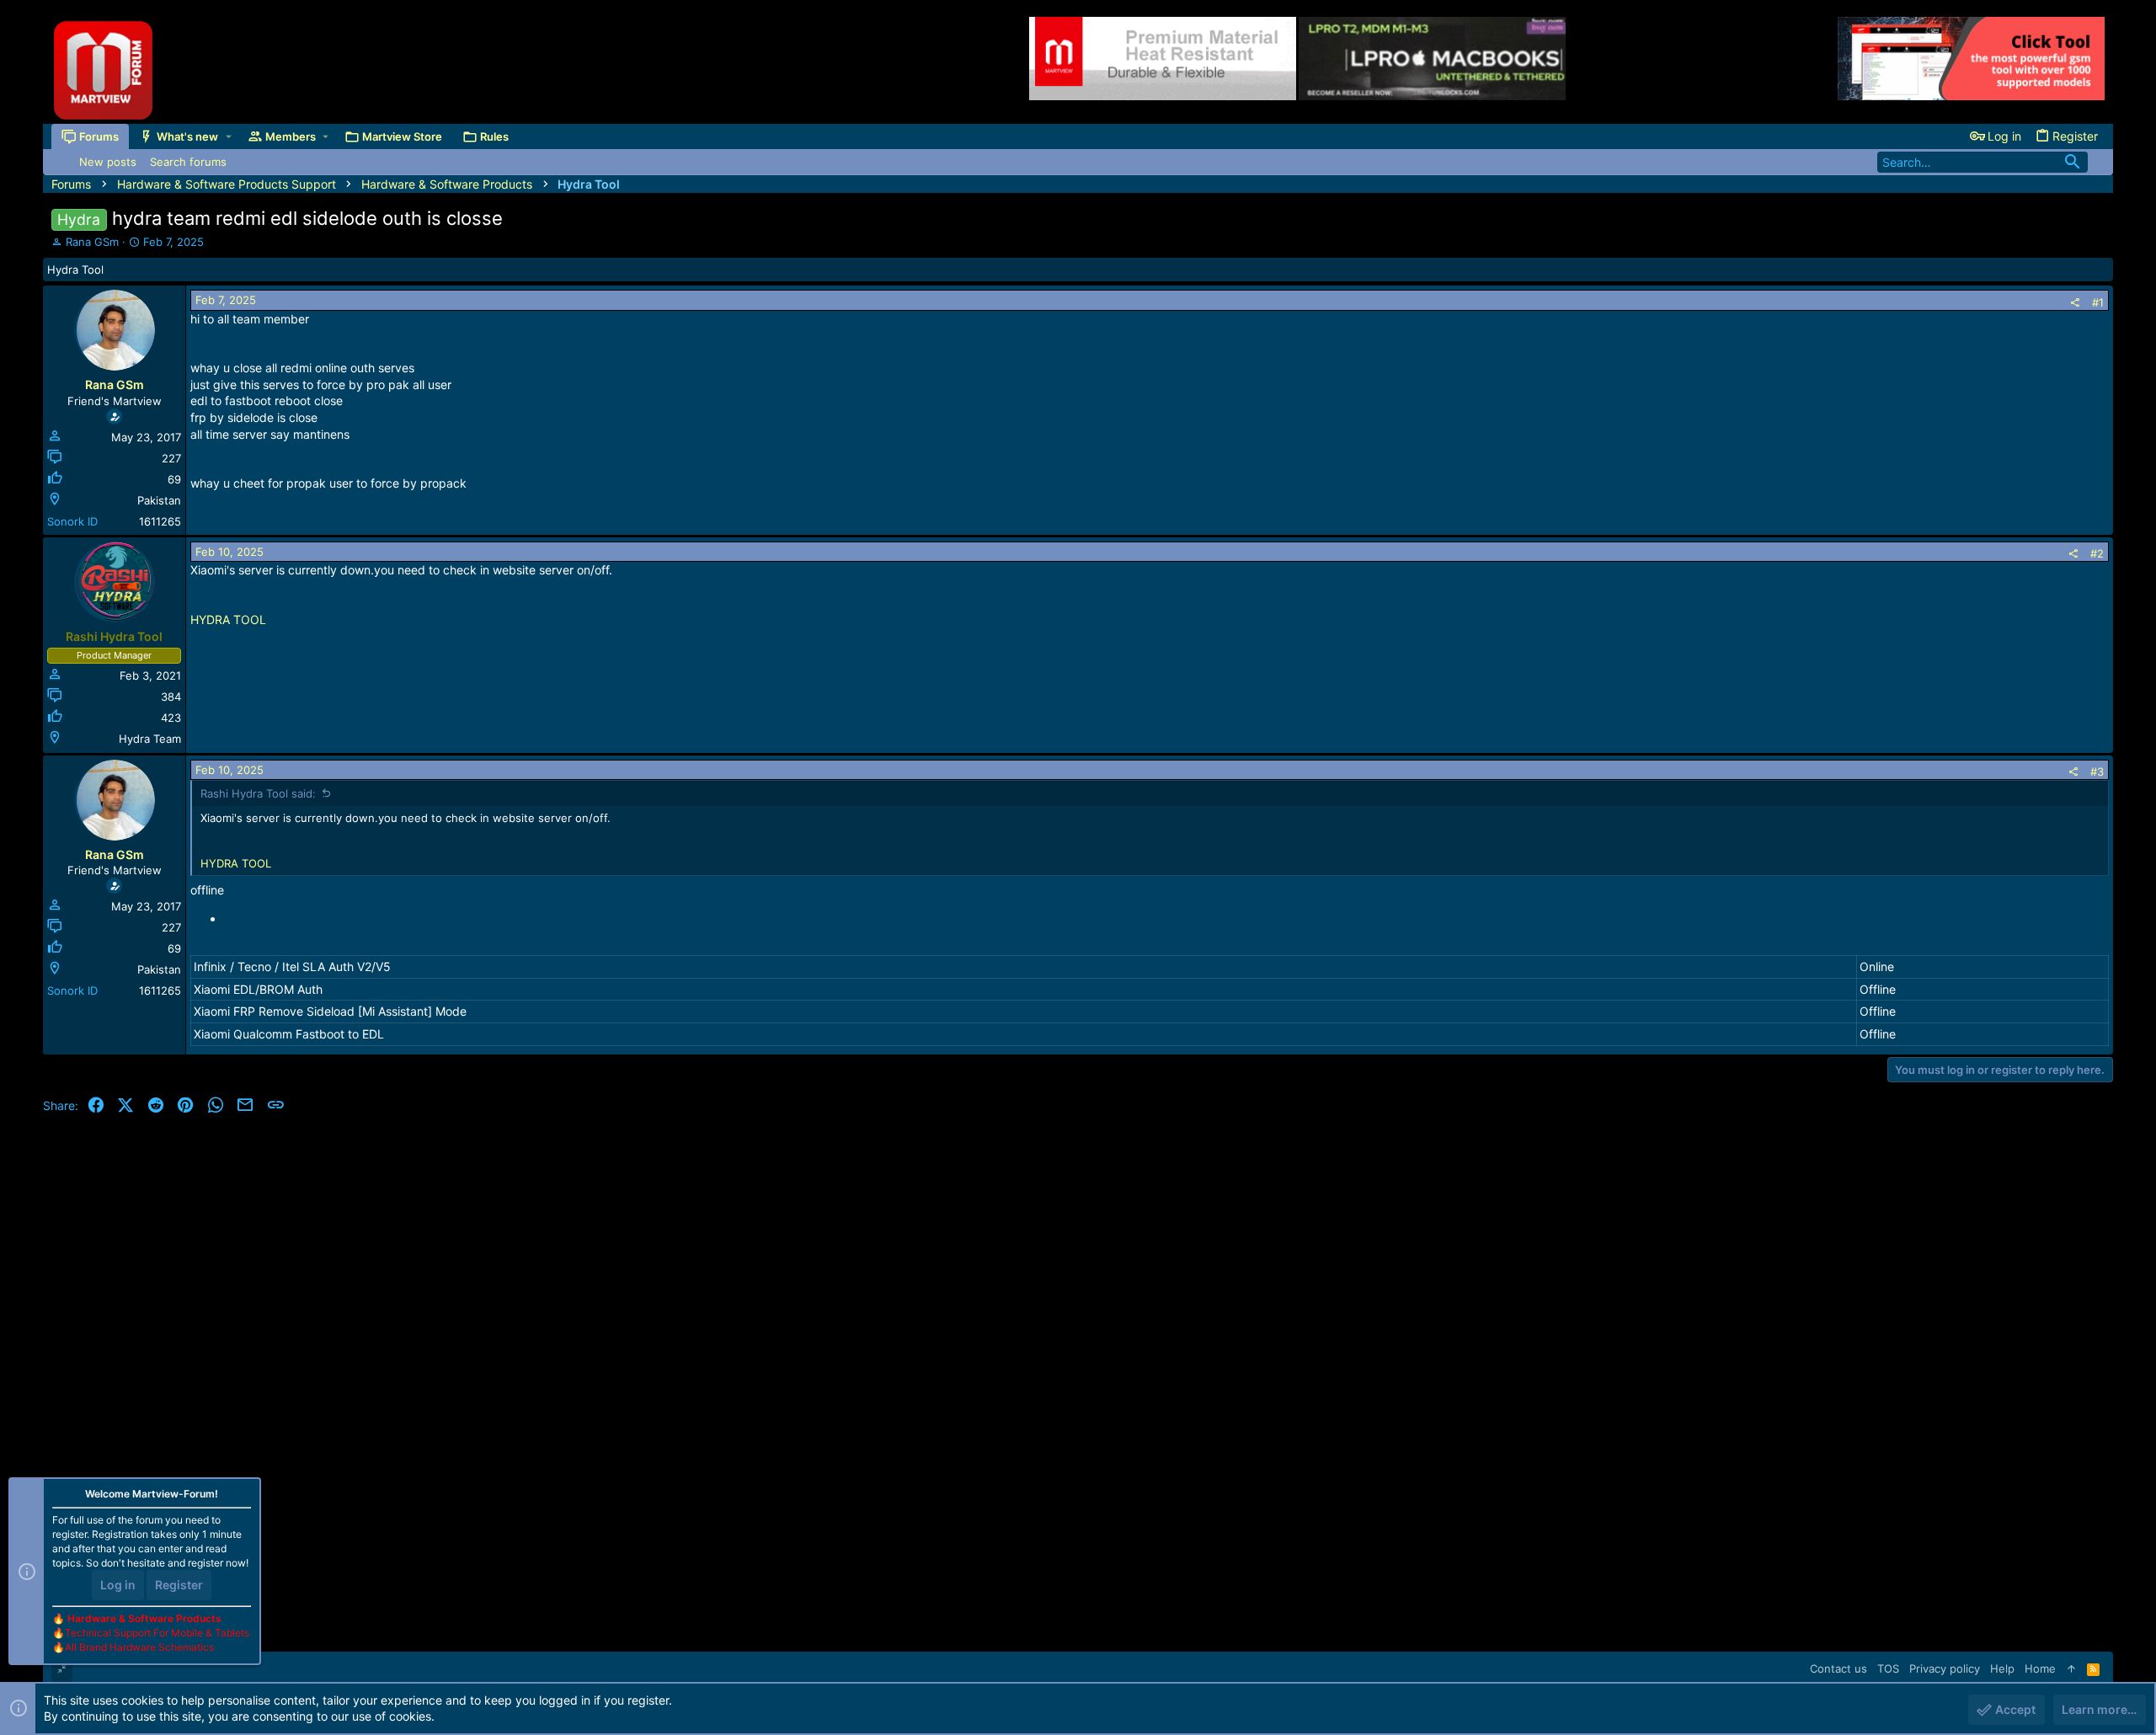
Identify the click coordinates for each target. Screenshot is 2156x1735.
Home (2040, 1668)
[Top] (2071, 1668)
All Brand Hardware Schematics (139, 1647)
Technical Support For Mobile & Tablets (157, 1633)
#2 (2097, 553)
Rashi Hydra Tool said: (258, 793)
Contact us (1838, 1668)
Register (179, 1585)
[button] (229, 136)
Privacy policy (1945, 1668)
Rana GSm (92, 242)
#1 (2098, 302)
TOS (1888, 1668)
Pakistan (159, 500)
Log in (118, 1585)
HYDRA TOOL (228, 619)
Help (2002, 1668)
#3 (2097, 771)
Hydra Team (150, 739)
